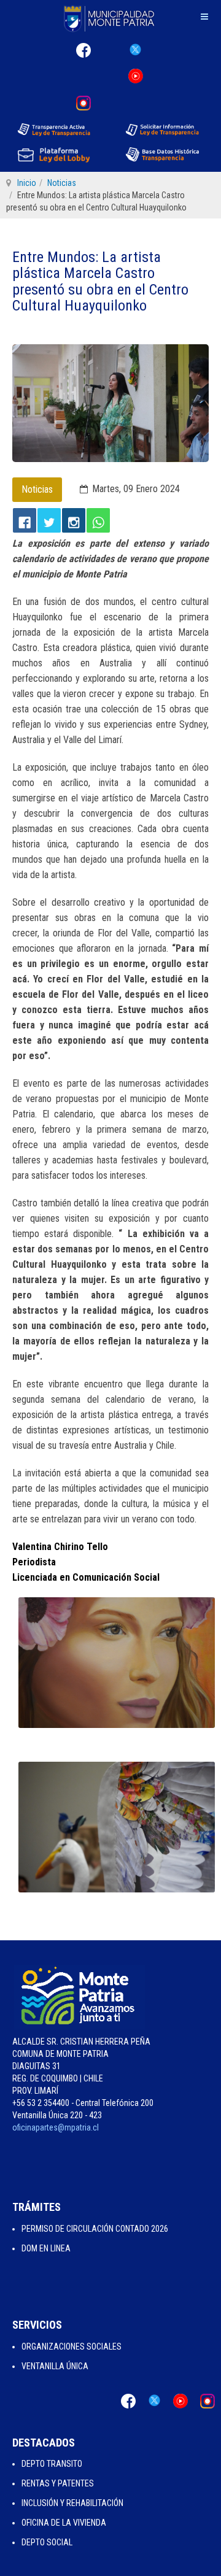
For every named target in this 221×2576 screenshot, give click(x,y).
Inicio (27, 183)
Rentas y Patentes (58, 2483)
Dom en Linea (46, 2248)
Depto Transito (52, 2464)
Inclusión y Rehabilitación (72, 2503)
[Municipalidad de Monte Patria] (110, 18)
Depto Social (47, 2542)
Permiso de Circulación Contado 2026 (95, 2229)
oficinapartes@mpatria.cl (56, 2127)
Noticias (62, 183)
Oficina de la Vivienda (64, 2523)
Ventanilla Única (55, 2366)
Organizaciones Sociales (72, 2347)
